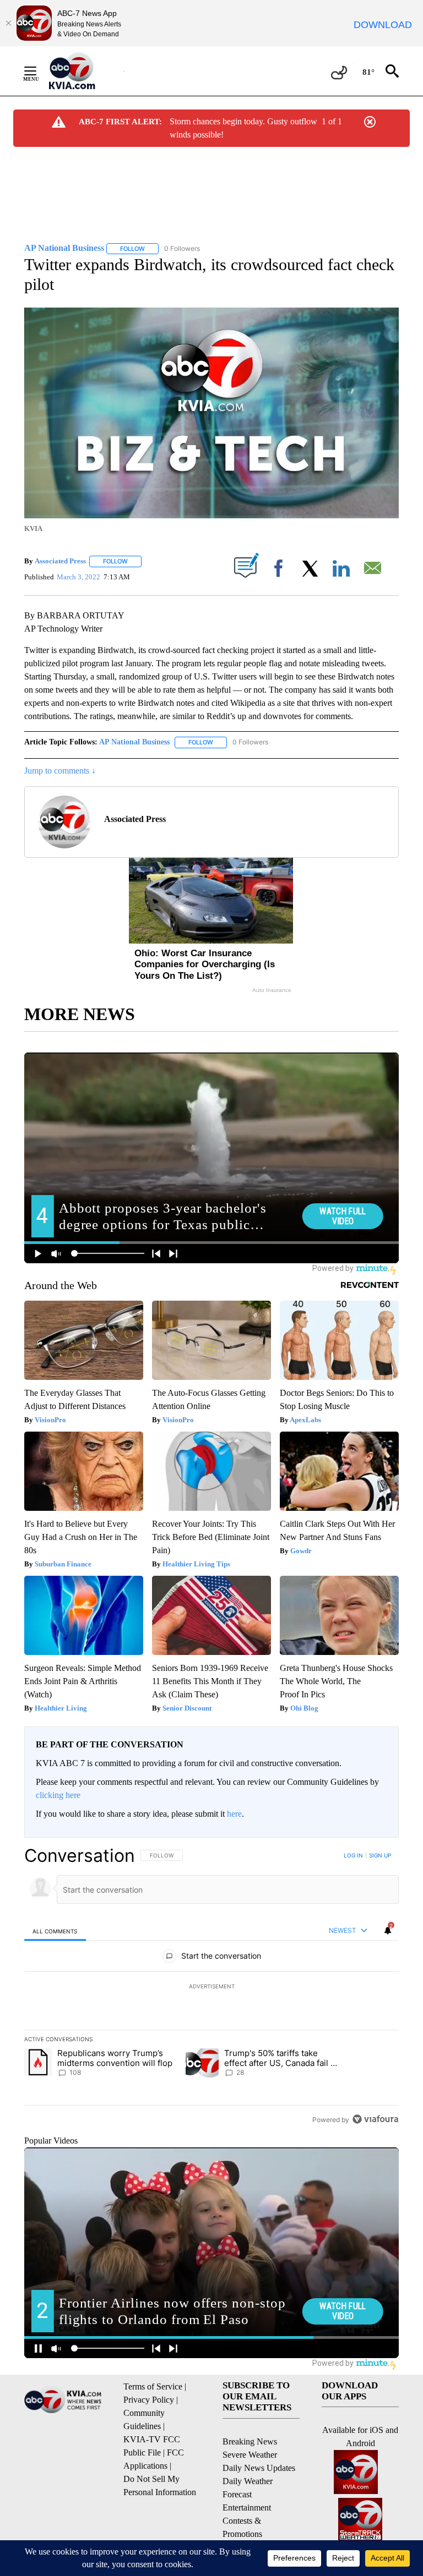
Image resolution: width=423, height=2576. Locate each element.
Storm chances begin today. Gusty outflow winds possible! (243, 128)
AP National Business (134, 742)
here (234, 1814)
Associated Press (60, 561)
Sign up (380, 1855)
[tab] (55, 1931)
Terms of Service (153, 2386)
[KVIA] (84, 71)
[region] (211, 1987)
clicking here (58, 1795)
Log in (353, 1855)
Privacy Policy (149, 2400)
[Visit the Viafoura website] (375, 2119)
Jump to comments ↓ (60, 771)
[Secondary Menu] (39, 71)
